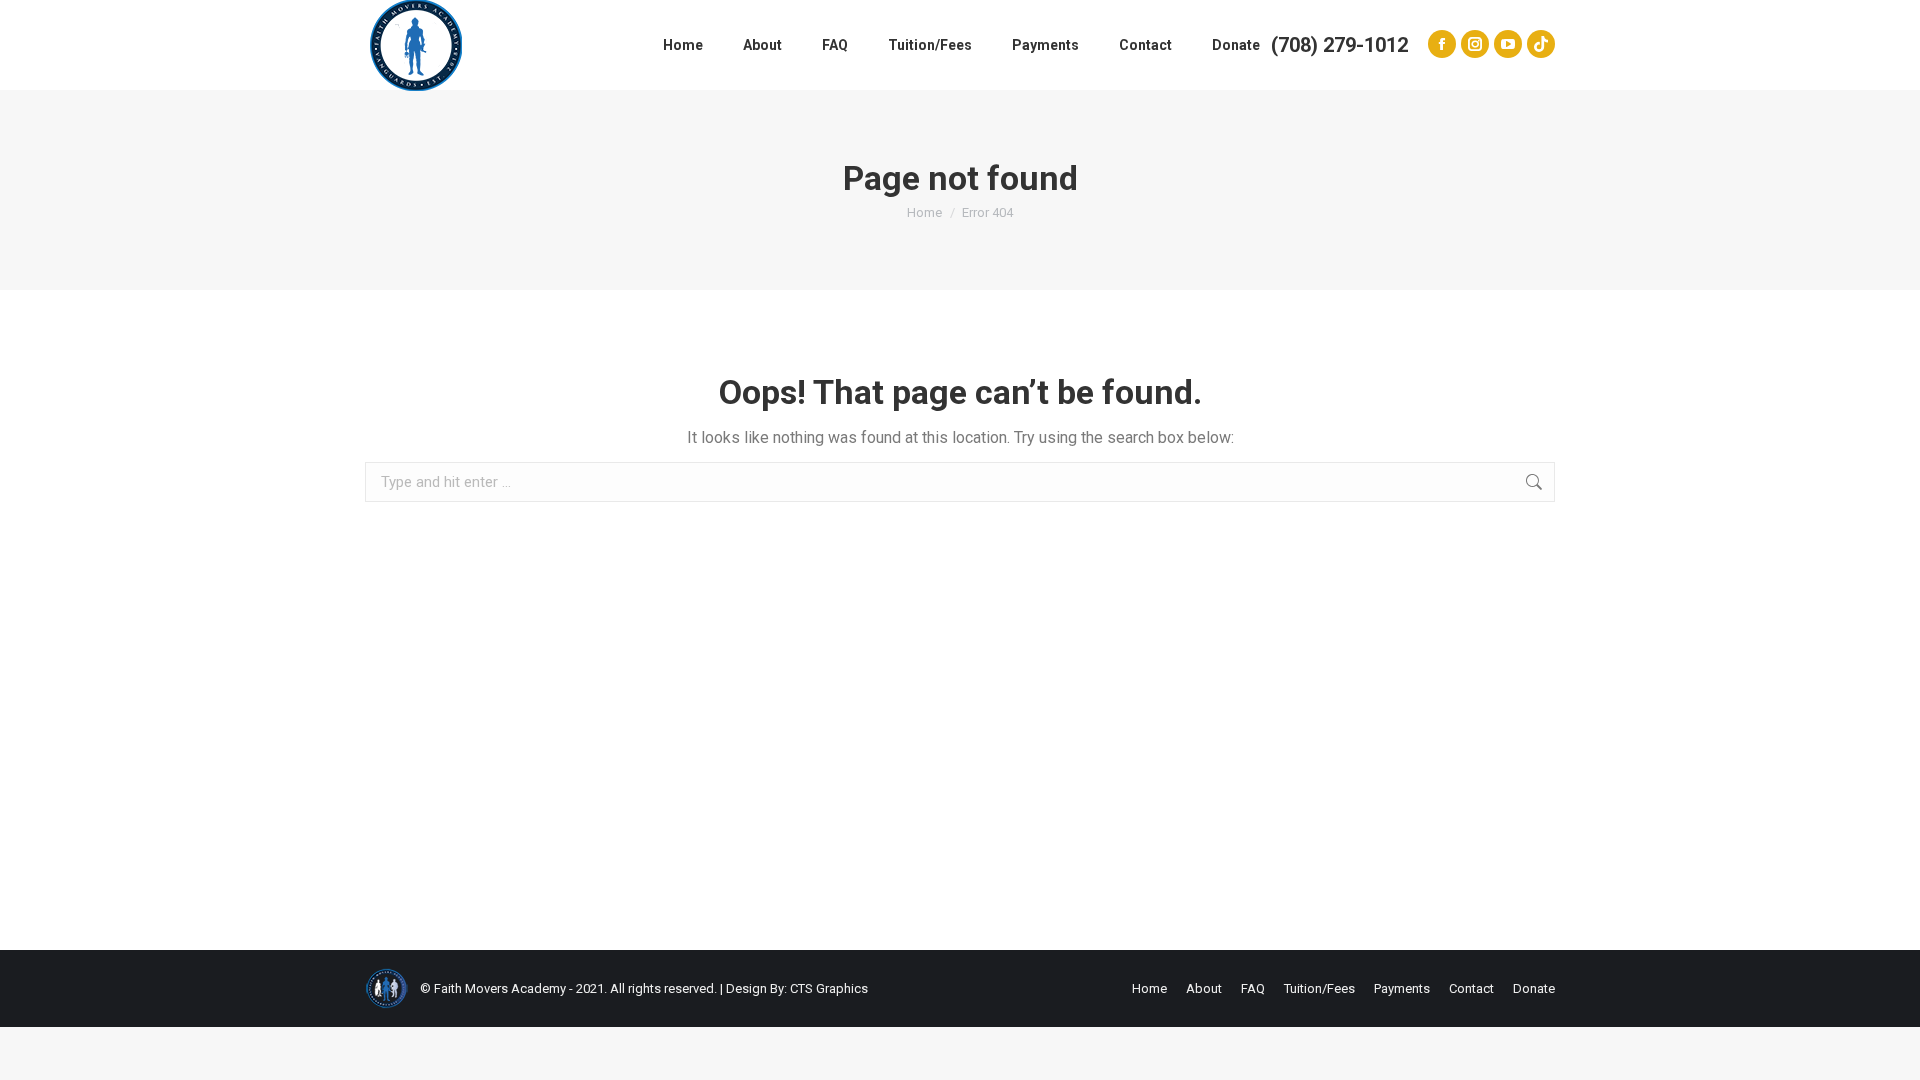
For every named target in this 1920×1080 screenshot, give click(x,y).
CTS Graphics (829, 988)
